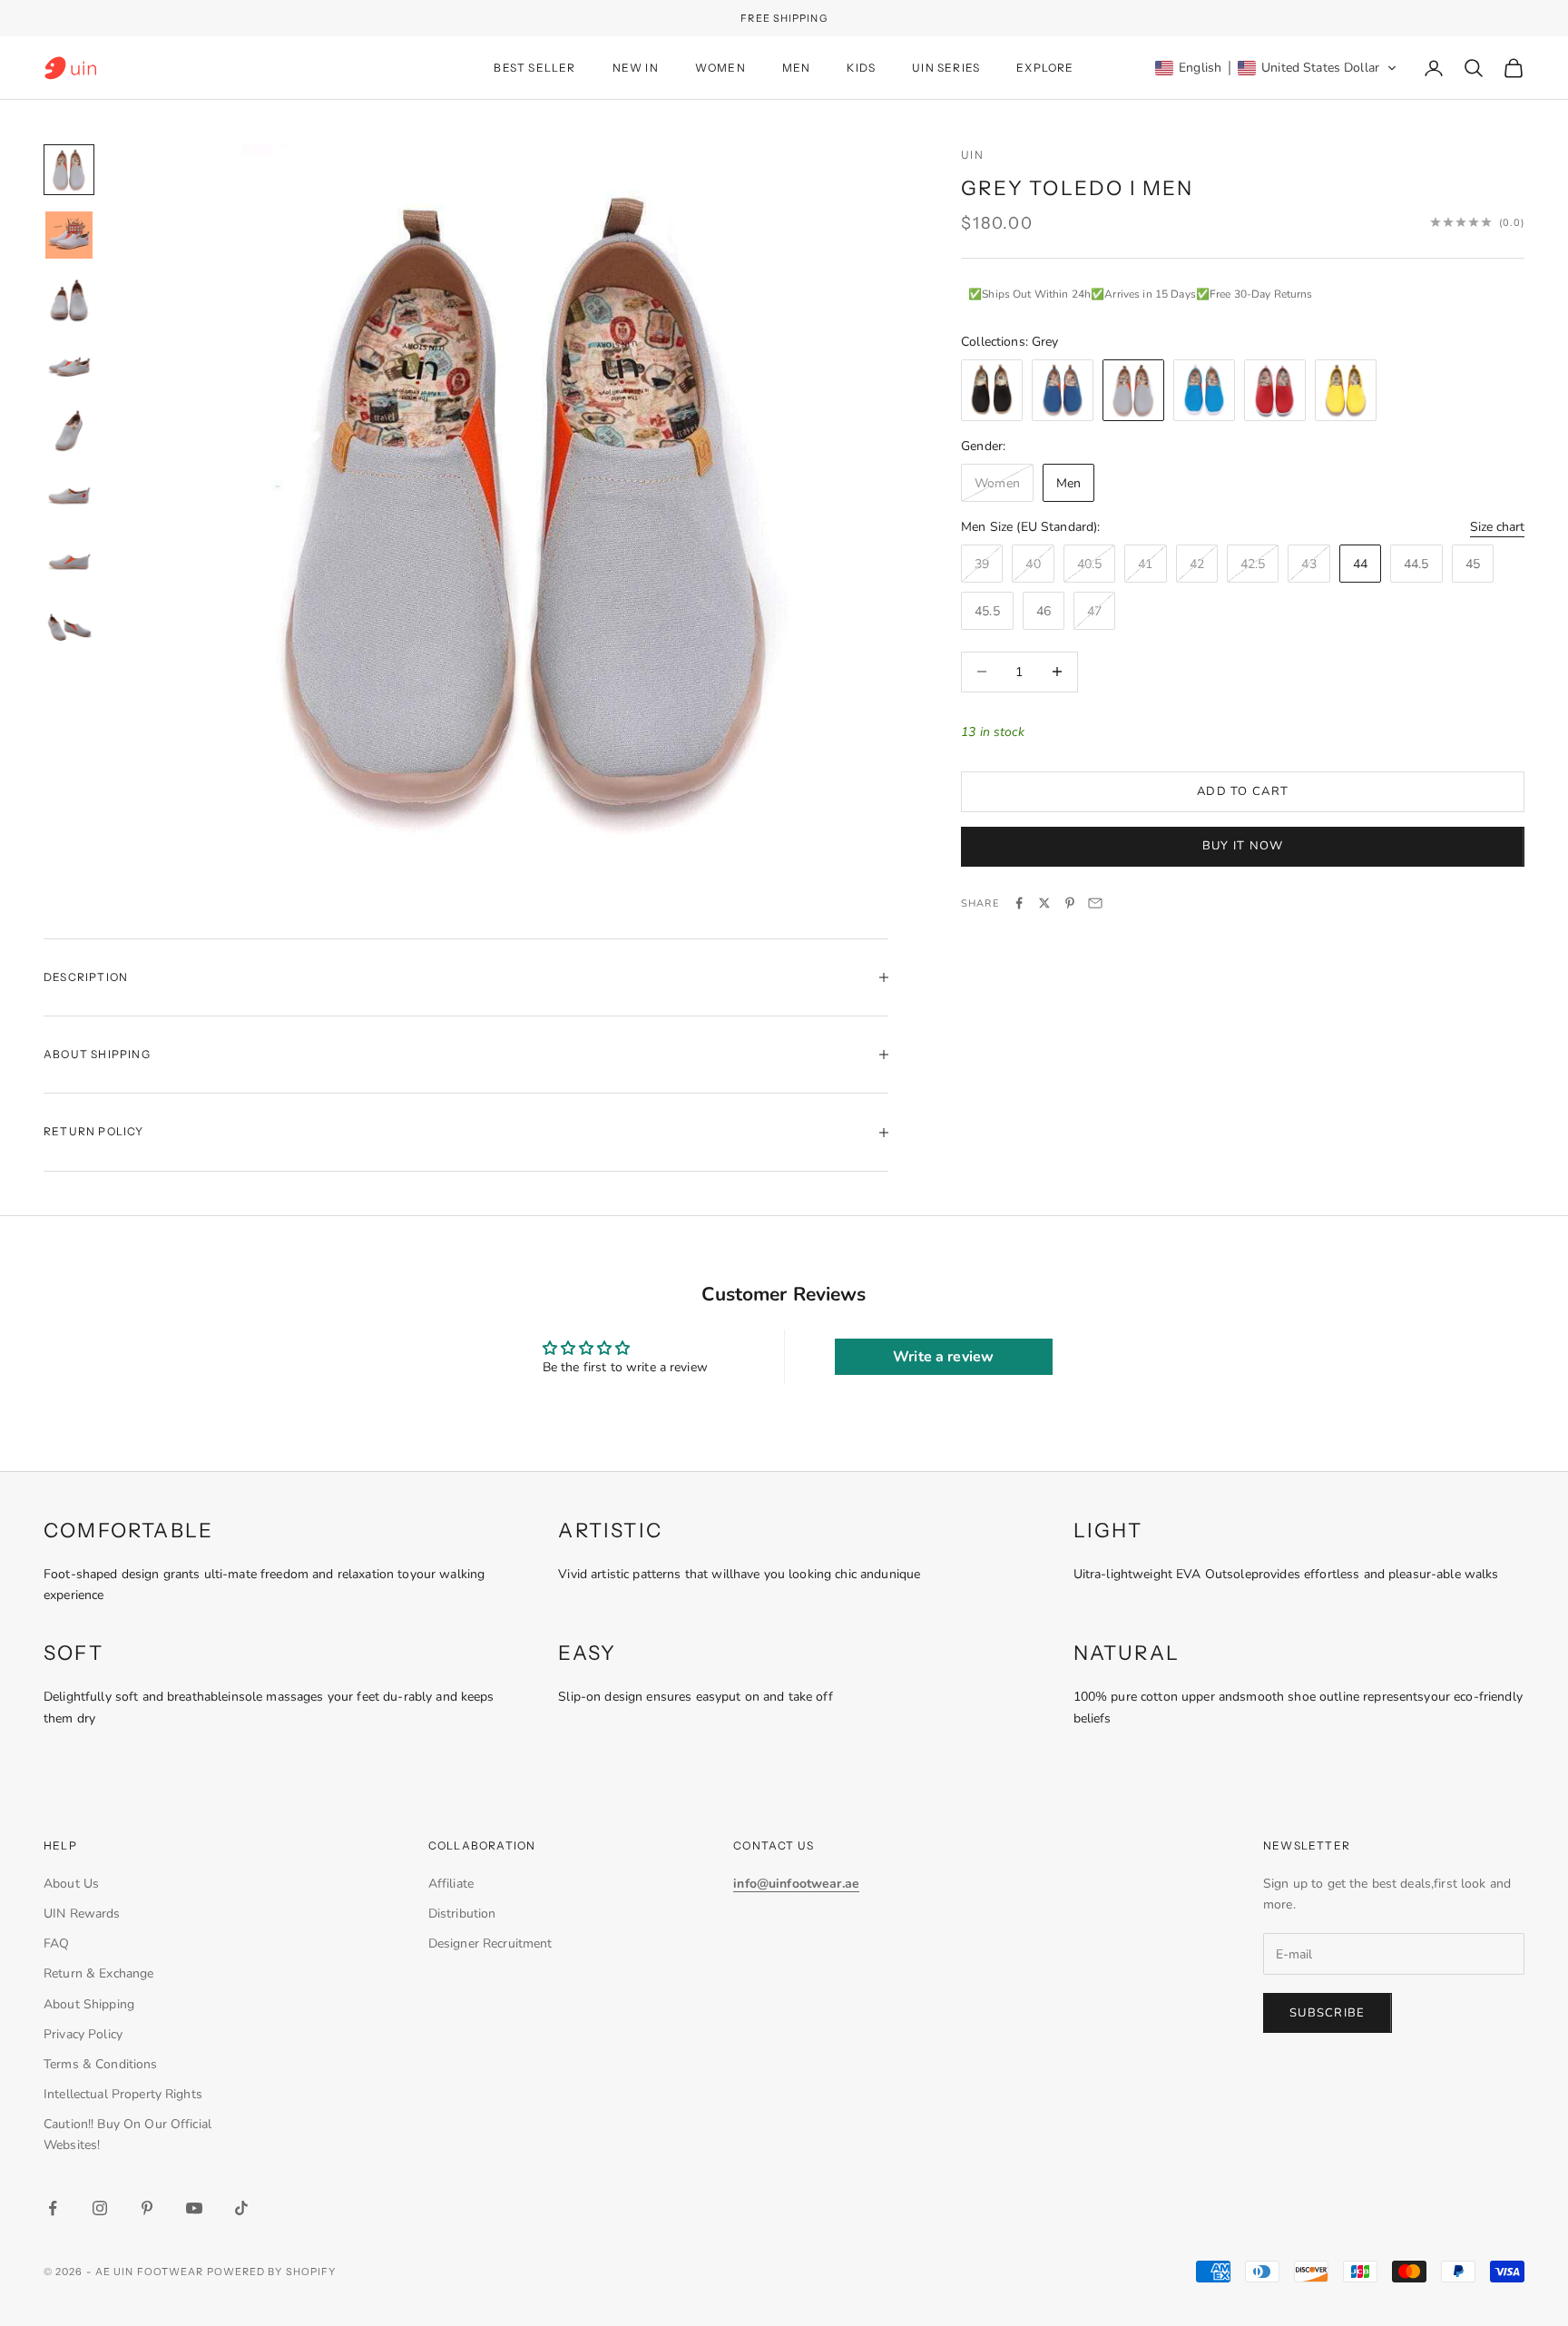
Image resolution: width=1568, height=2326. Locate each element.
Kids (861, 68)
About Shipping (89, 2004)
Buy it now (1243, 845)
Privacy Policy (83, 2034)
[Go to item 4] (69, 366)
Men (797, 68)
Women (720, 68)
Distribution (462, 1914)
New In (636, 68)
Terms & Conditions (101, 2064)
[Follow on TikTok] (241, 2208)
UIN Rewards (82, 1914)
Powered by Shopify (272, 2272)
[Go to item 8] (69, 627)
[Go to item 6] (69, 496)
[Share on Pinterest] (1070, 903)
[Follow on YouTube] (194, 2208)
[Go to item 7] (69, 562)
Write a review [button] (943, 1357)
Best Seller (534, 68)
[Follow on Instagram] (100, 2208)
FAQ (56, 1943)
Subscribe (1328, 2013)
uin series (946, 68)
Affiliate (451, 1884)
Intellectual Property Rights (123, 2094)
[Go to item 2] (69, 235)
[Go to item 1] (69, 170)
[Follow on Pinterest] (147, 2208)
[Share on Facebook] (1019, 903)
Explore (1045, 68)
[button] (1276, 68)
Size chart (1497, 526)
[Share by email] (1095, 903)
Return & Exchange (98, 1973)
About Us (71, 1884)
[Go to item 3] (69, 300)
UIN (972, 155)
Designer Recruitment (490, 1943)
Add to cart (1243, 790)
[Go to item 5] (69, 431)
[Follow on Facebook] (53, 2208)
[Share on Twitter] (1044, 903)
